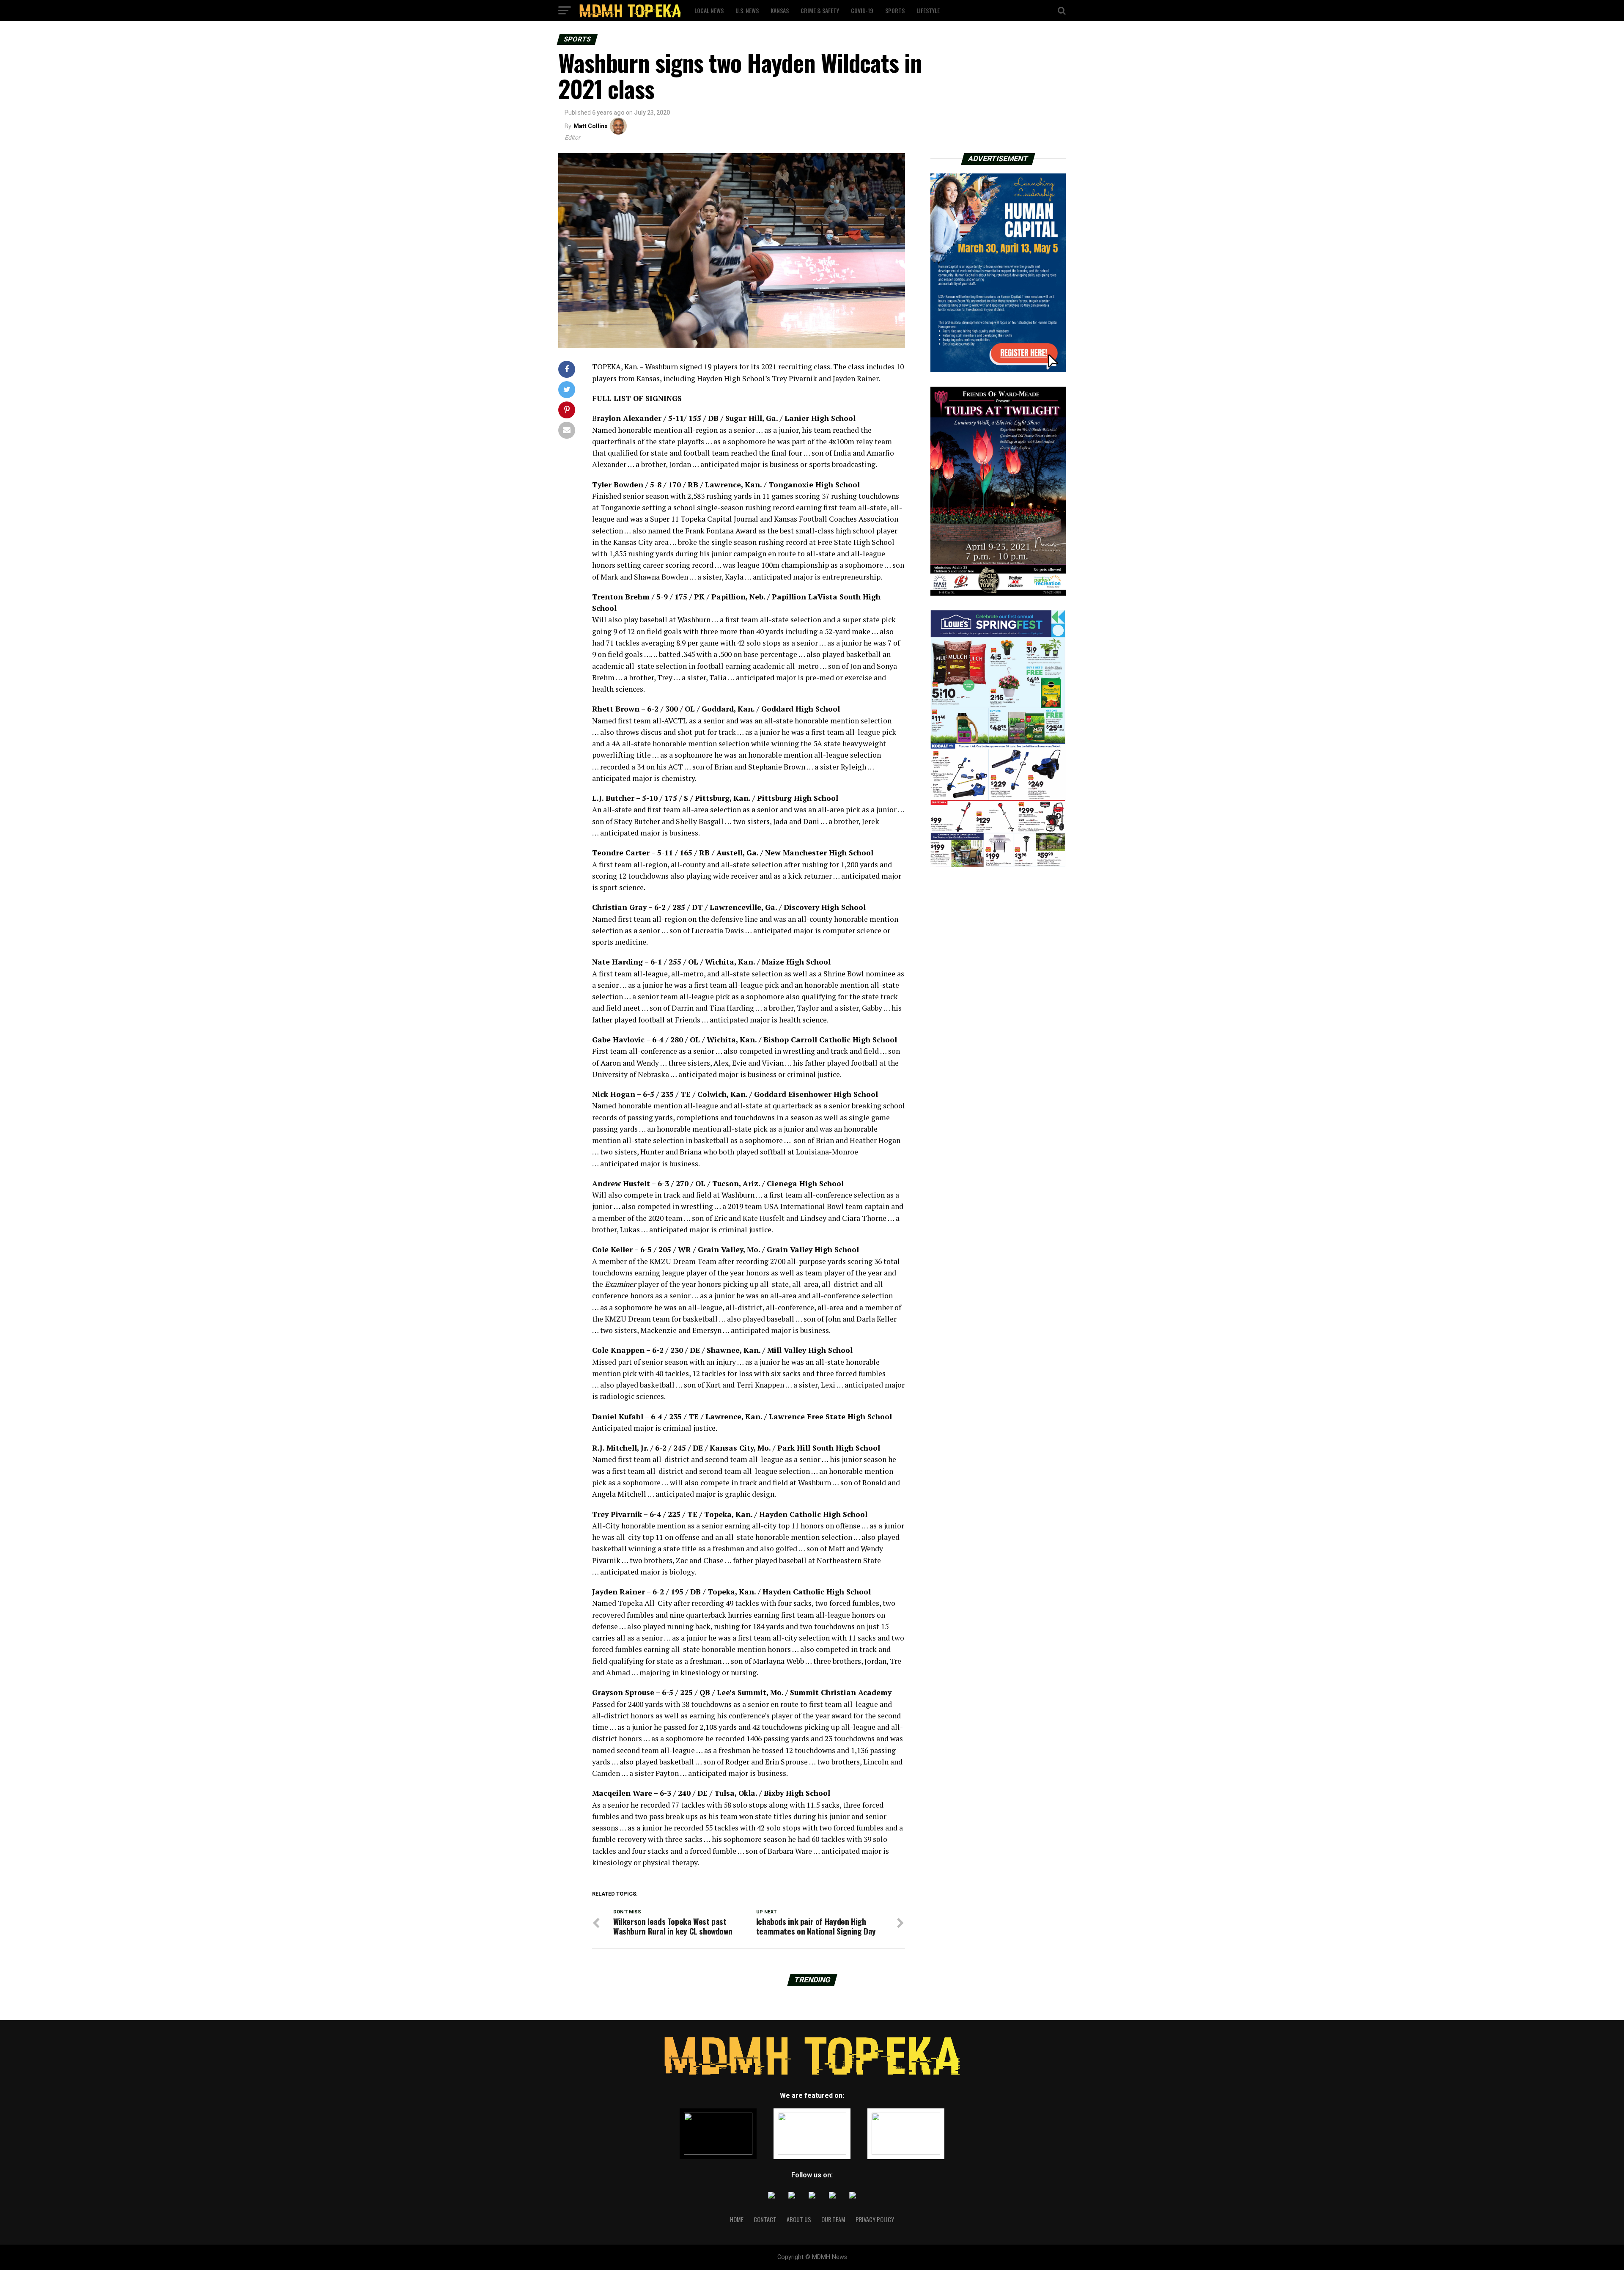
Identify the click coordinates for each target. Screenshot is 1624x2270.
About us (799, 2219)
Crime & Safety (820, 10)
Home (737, 2219)
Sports (895, 10)
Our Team (833, 2219)
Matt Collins (591, 126)
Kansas (780, 10)
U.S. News (747, 10)
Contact (765, 2219)
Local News (709, 10)
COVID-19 (862, 10)
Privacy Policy (875, 2219)
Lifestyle (928, 10)
